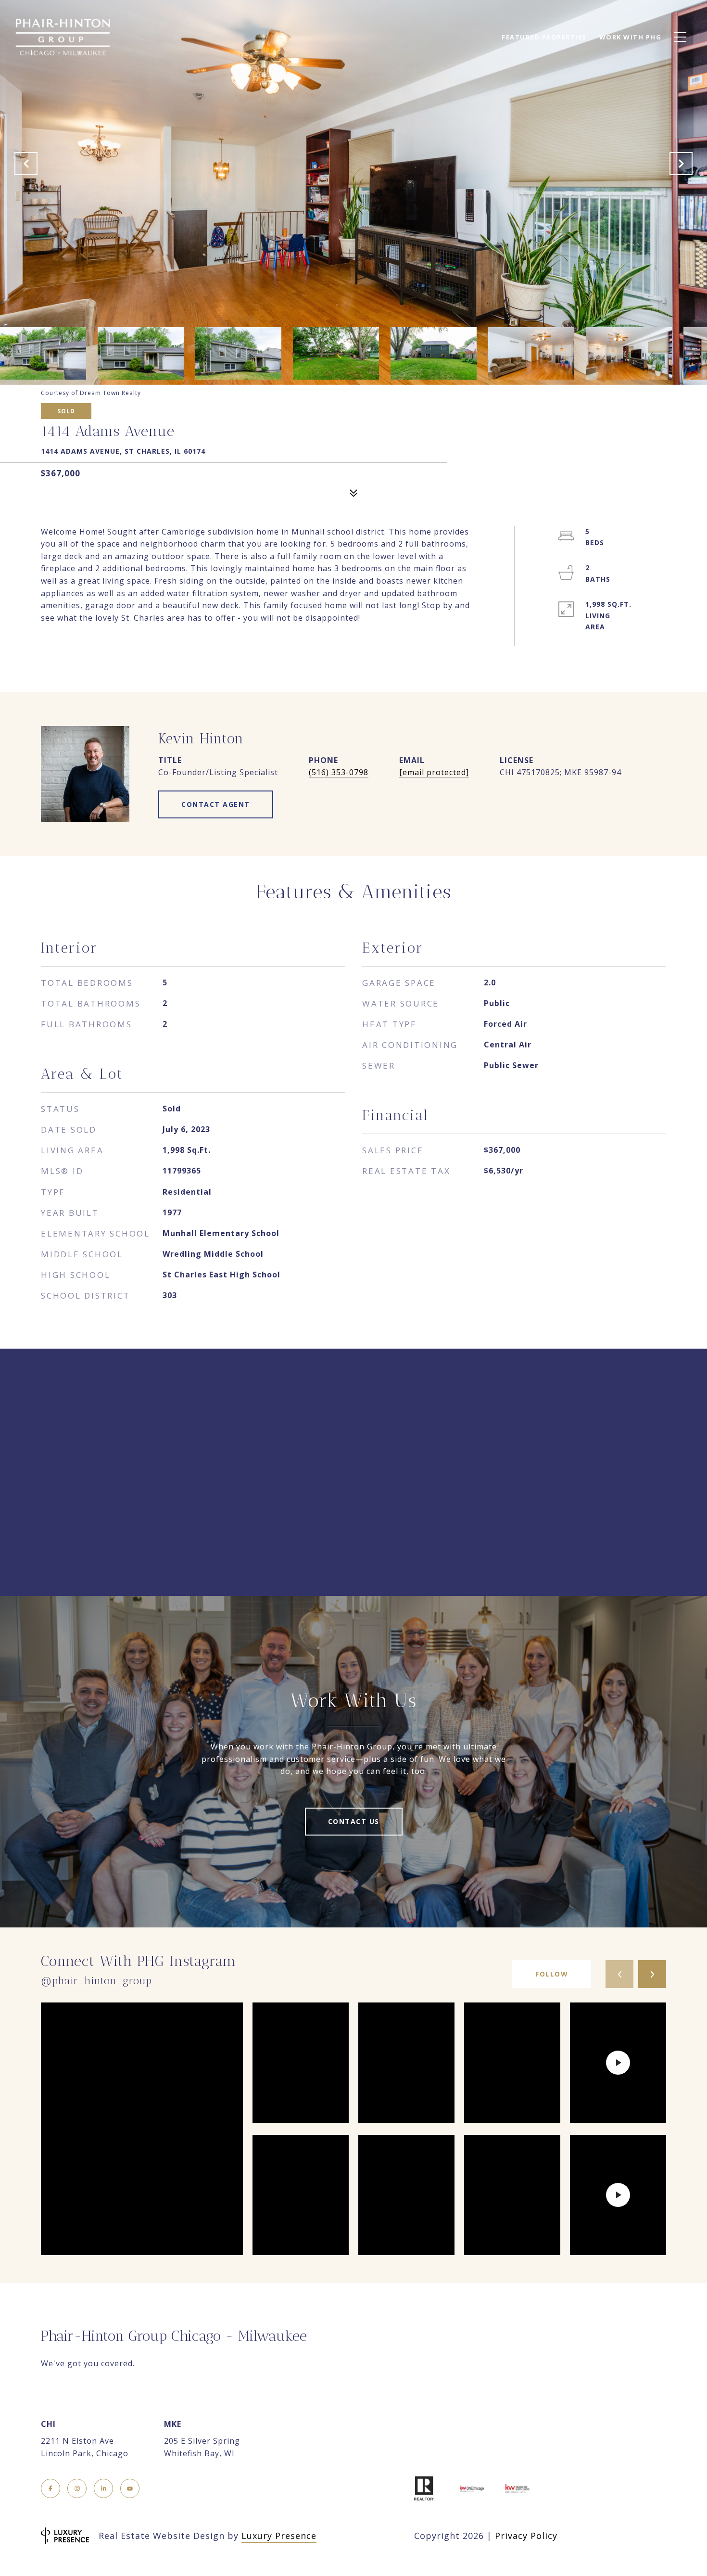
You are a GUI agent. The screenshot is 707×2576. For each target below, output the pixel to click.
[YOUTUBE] (130, 2488)
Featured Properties (544, 37)
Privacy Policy (526, 2536)
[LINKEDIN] (103, 2488)
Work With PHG (631, 37)
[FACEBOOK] (50, 2488)
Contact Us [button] (354, 1821)
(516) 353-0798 (339, 772)
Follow (552, 1974)
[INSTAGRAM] (77, 2488)
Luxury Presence (279, 2536)
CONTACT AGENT (216, 804)
